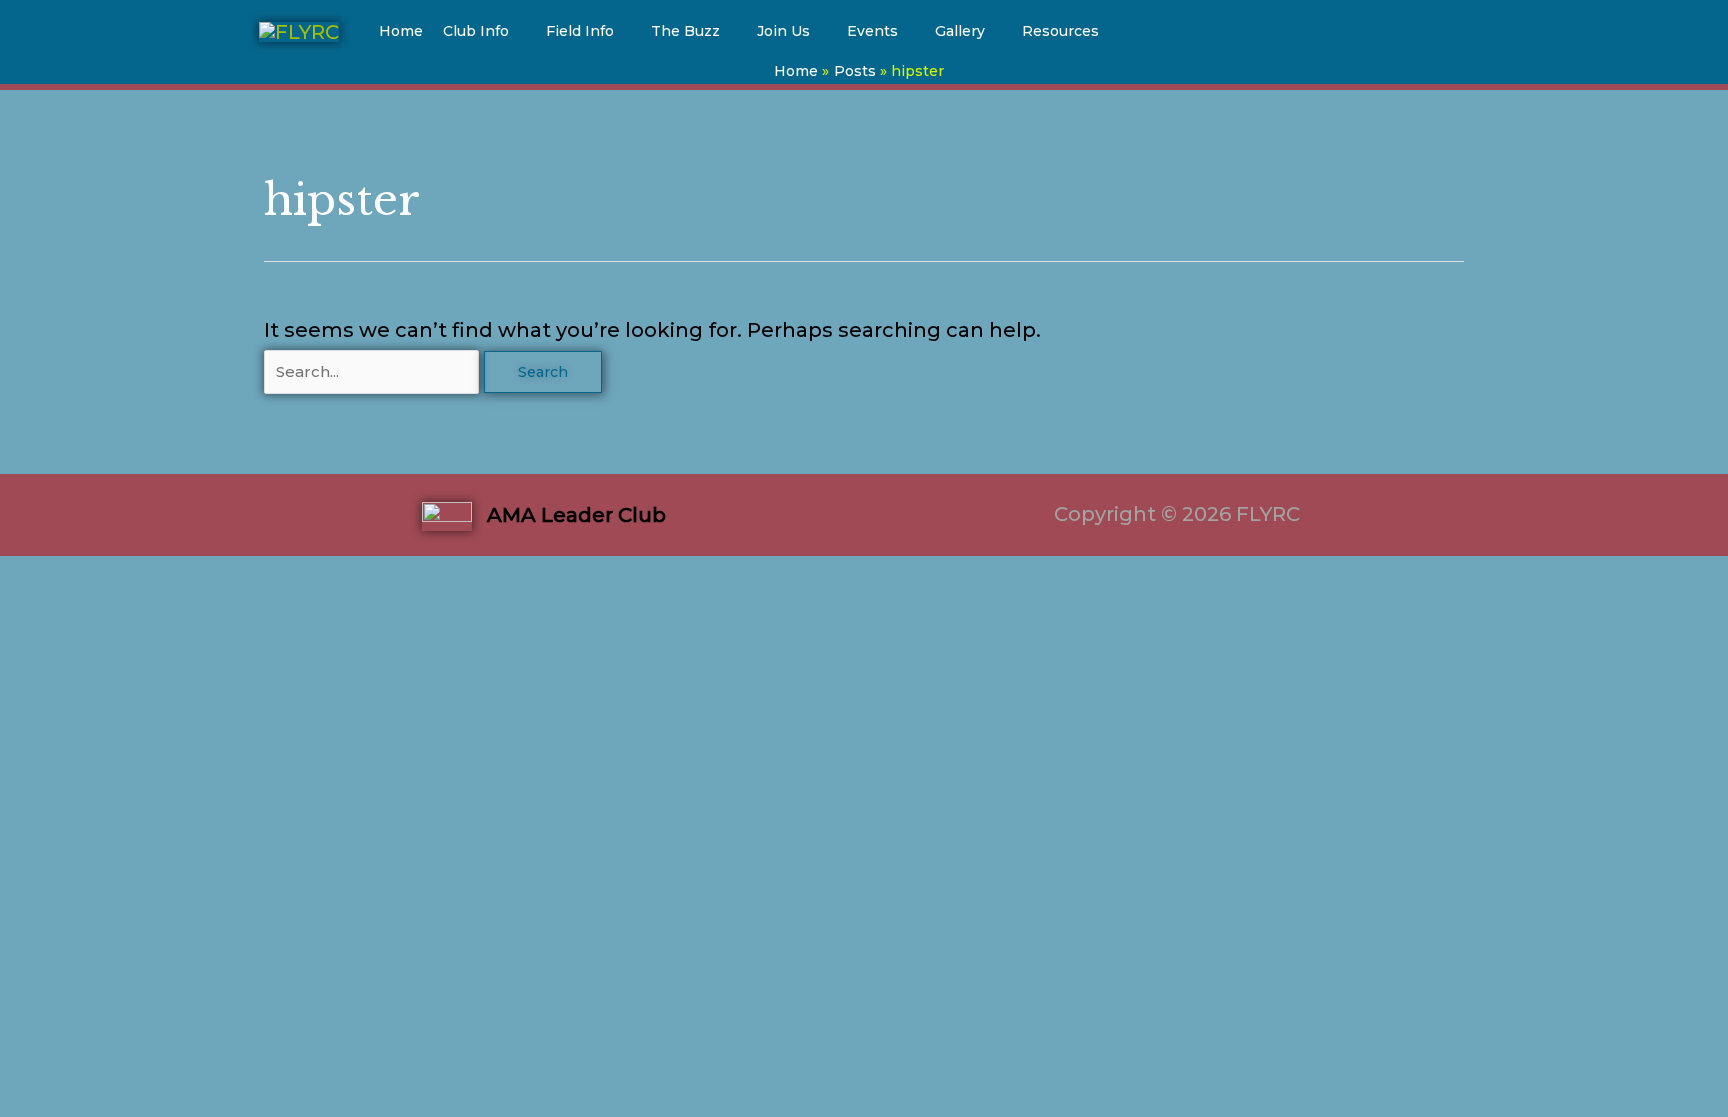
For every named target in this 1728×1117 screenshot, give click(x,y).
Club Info (476, 31)
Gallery (960, 31)
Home (401, 31)
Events (872, 31)
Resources (1060, 31)
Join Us (783, 31)
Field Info (580, 31)
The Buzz (685, 31)
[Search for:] (374, 370)
